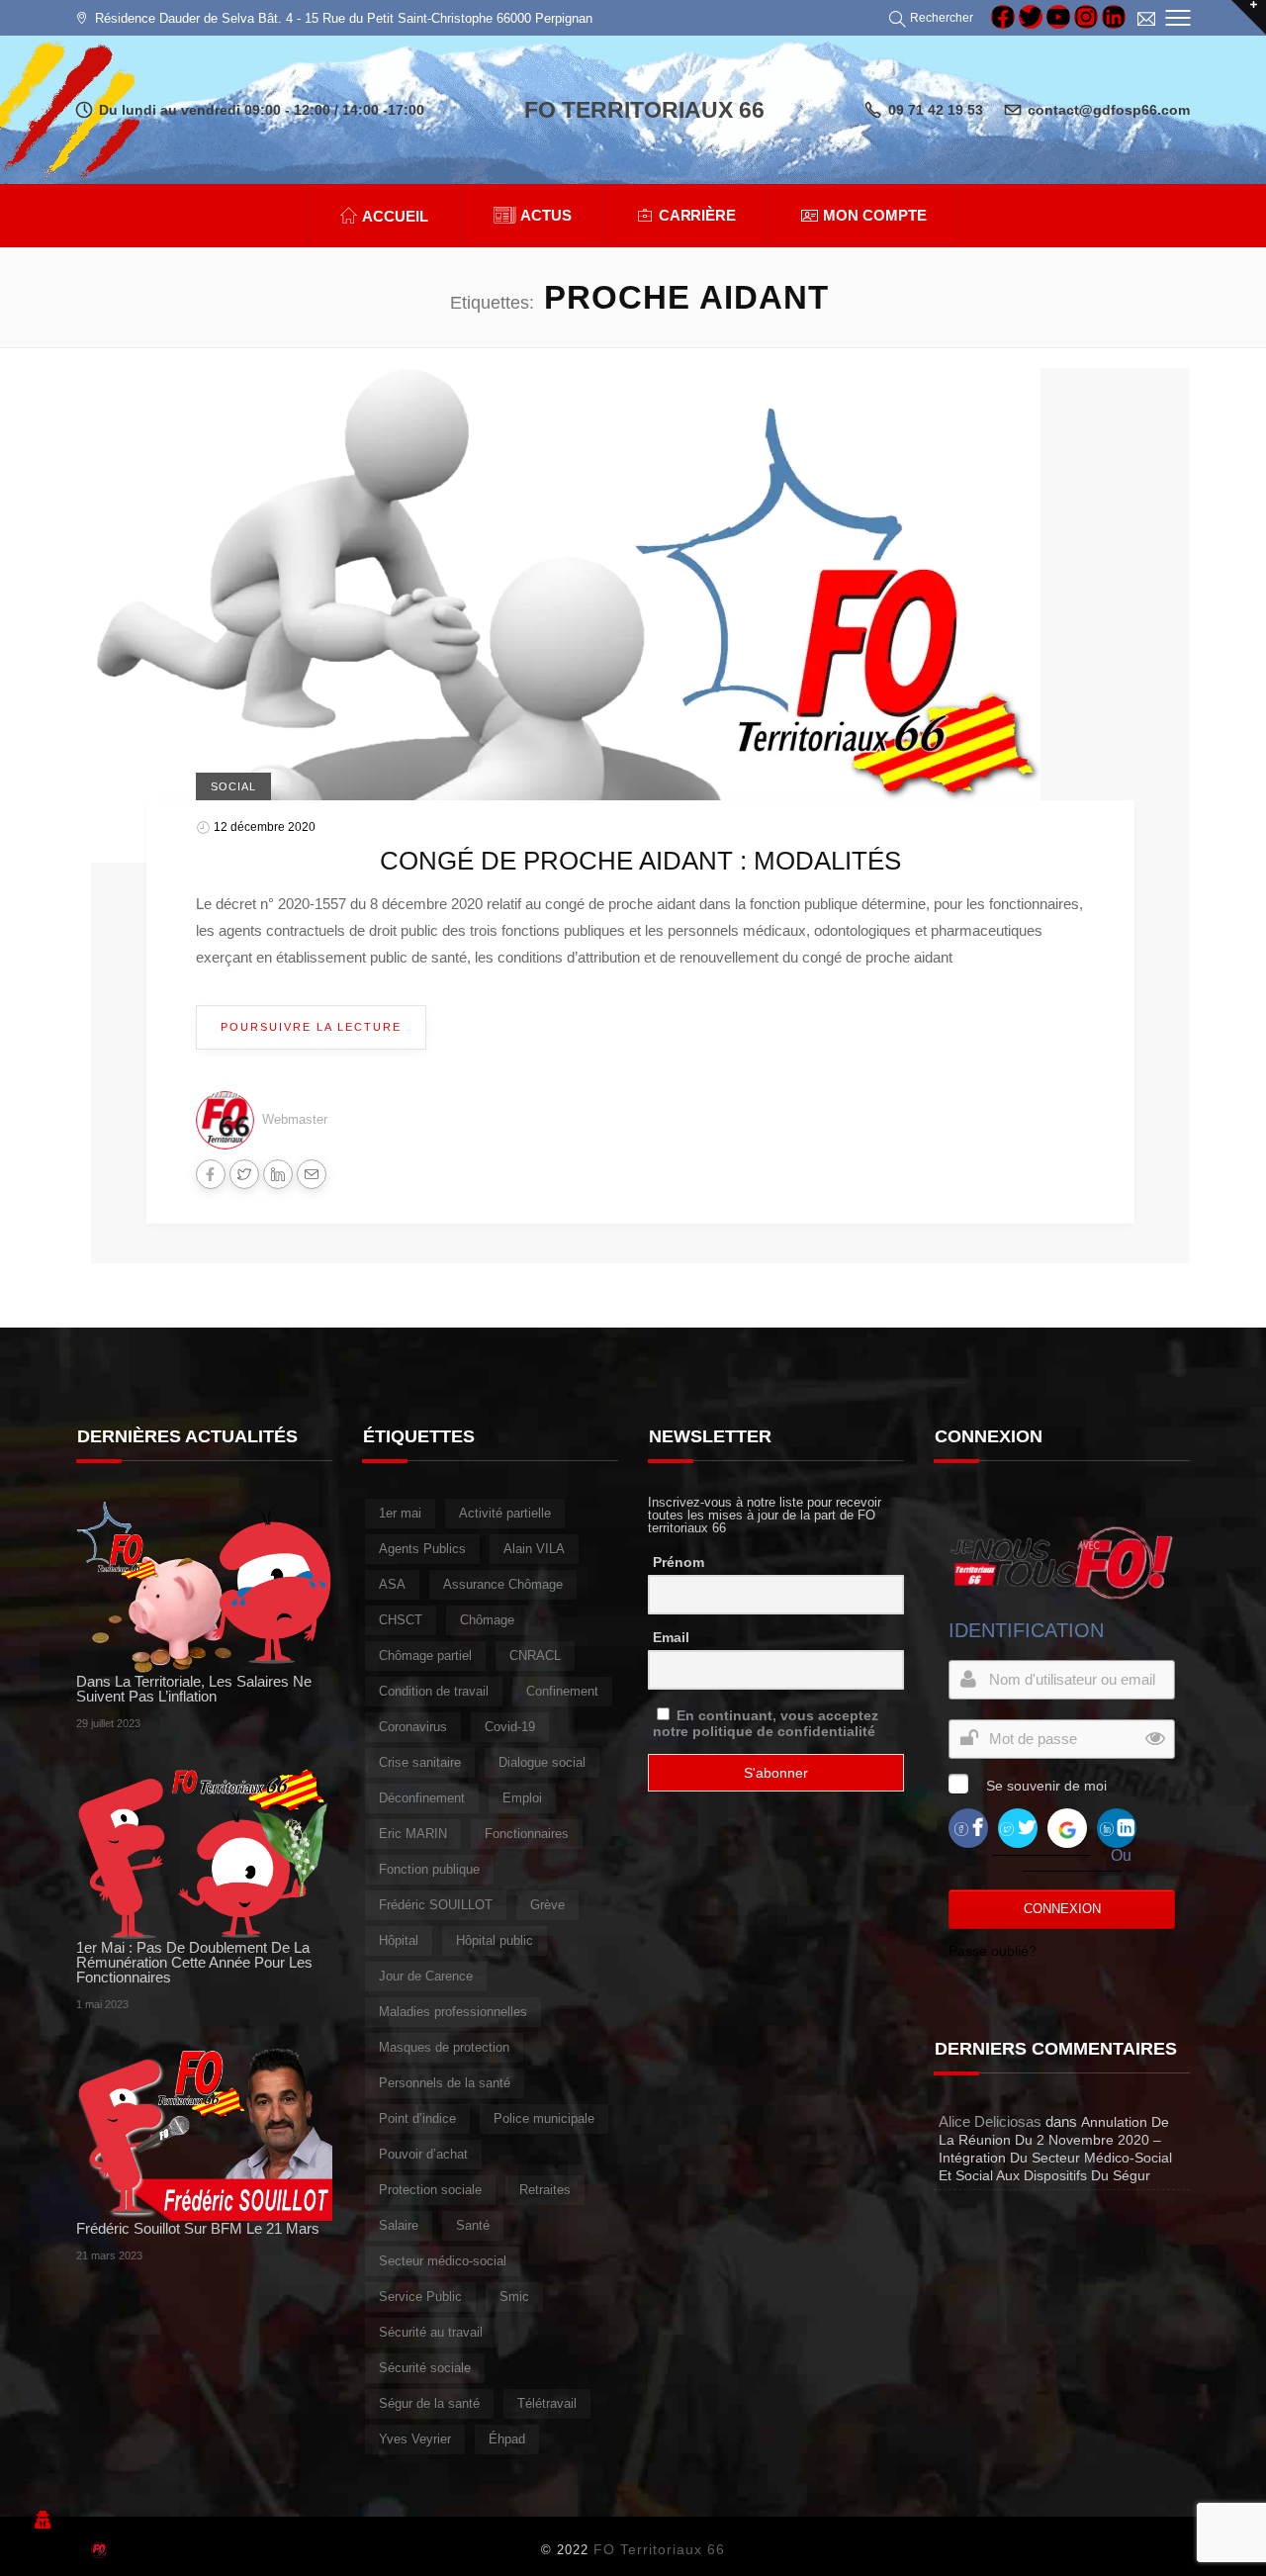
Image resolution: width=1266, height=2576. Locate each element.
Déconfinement (422, 1798)
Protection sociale (430, 2190)
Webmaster (295, 1119)
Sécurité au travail (431, 2332)
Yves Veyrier (415, 2439)
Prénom (678, 1562)
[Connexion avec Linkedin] (1117, 1828)
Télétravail (547, 2403)
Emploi (522, 1798)
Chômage (487, 1620)
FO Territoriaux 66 (659, 2549)
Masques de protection (444, 2047)
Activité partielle (505, 1513)
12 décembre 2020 (265, 827)
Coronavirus (413, 1727)
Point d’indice (417, 2118)
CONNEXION (1062, 1909)
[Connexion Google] (1067, 1828)
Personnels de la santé (445, 2083)
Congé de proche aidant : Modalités (640, 861)
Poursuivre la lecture (311, 1027)
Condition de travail (434, 1691)
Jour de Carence (426, 1976)
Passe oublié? (993, 1951)
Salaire (399, 2225)
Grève (547, 1905)
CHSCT (401, 1620)
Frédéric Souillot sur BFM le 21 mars (198, 2228)
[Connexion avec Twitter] (1018, 1828)
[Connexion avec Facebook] (968, 1828)
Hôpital (399, 1940)
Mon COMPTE (875, 215)
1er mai (400, 1513)
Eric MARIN (413, 1834)
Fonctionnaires (527, 1834)
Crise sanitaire (420, 1762)
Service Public (420, 2297)
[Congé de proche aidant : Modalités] (566, 614)
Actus (546, 215)
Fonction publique (429, 1869)
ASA (392, 1584)
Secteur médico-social (443, 2261)
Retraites (545, 2190)
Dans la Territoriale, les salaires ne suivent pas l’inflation (194, 1689)
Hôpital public (495, 1940)
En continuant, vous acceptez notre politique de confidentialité (766, 1723)
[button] (934, 18)
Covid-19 (510, 1727)
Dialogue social (542, 1762)
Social (233, 786)
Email (671, 1637)
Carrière (698, 215)
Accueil (395, 216)
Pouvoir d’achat (423, 2154)
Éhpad (507, 2439)
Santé (473, 2225)
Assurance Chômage (503, 1584)
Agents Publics (422, 1549)
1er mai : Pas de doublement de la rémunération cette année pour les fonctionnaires (194, 1962)
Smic (514, 2297)
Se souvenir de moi (1046, 1786)
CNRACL (535, 1656)
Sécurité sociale (425, 2368)
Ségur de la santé (429, 2403)
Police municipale (544, 2118)
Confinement (562, 1691)
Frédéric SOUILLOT (436, 1905)
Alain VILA (534, 1549)
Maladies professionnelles (453, 2012)
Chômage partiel (425, 1656)
